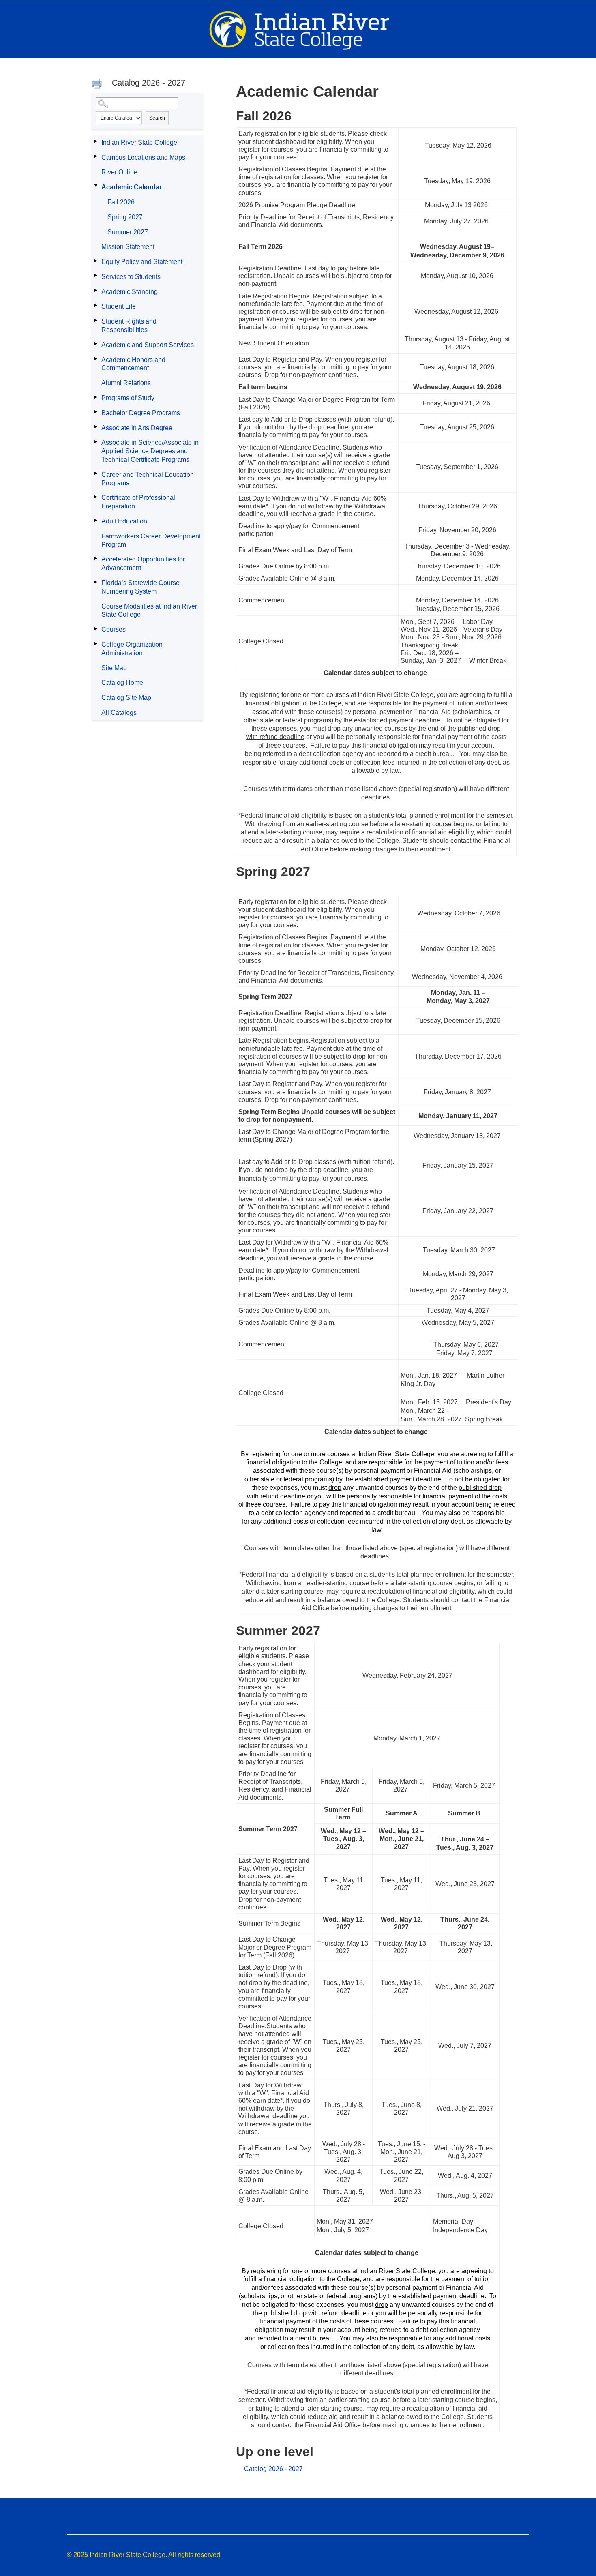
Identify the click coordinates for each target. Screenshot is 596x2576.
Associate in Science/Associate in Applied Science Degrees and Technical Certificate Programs (150, 451)
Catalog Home (122, 683)
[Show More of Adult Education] (96, 520)
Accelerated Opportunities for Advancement (143, 564)
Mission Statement (128, 247)
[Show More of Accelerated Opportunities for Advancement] (96, 558)
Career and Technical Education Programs (148, 479)
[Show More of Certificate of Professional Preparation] (96, 497)
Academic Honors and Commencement (133, 364)
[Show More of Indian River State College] (96, 141)
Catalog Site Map (126, 698)
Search (157, 118)
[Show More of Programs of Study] (96, 397)
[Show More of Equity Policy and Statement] (96, 261)
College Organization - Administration (134, 649)
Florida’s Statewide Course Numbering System (140, 587)
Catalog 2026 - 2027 (273, 2469)
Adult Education (124, 521)
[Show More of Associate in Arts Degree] (96, 427)
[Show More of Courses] (96, 628)
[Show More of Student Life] (96, 305)
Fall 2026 (121, 202)
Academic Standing (130, 292)
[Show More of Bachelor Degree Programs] (96, 412)
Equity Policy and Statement (142, 262)
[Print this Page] (98, 85)
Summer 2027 (128, 232)
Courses (114, 629)
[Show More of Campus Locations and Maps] (96, 156)
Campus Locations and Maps (143, 158)
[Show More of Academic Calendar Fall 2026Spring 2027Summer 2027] (96, 186)
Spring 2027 (125, 217)
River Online (119, 172)
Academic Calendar (132, 187)
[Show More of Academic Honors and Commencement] (96, 359)
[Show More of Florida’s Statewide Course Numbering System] (96, 582)
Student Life (119, 306)
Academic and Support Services (148, 345)
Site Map (114, 668)
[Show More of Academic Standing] (96, 291)
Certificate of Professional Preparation (138, 502)
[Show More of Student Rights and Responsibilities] (96, 320)
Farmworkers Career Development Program (151, 540)
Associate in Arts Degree (137, 428)
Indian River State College (139, 143)
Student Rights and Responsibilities (129, 326)
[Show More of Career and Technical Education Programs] (96, 474)
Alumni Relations (126, 383)
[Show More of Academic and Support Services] (96, 344)
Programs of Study (128, 398)
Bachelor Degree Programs (141, 413)
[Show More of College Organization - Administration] (96, 643)
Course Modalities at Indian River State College (149, 611)
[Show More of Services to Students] (96, 276)
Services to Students (131, 277)
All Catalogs (119, 713)
